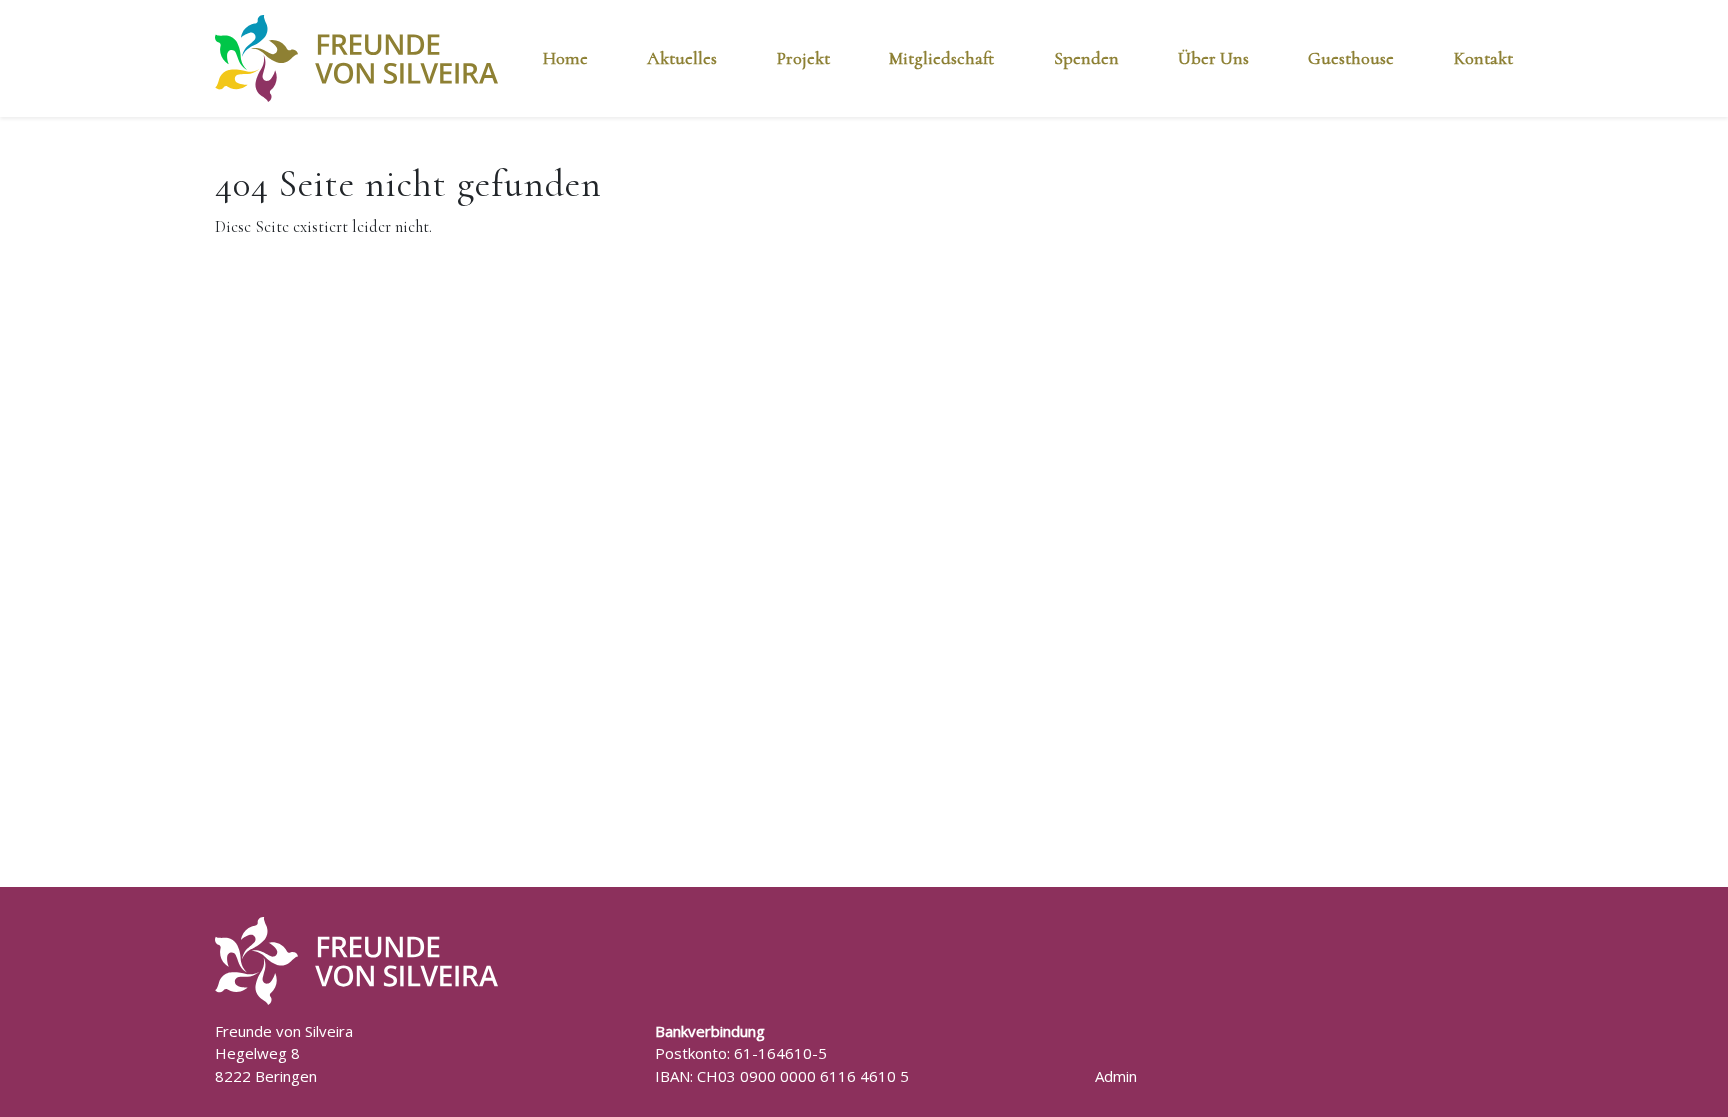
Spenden (1086, 58)
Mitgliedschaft (941, 58)
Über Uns (1213, 58)
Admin (1116, 1076)
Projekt (803, 58)
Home (565, 58)
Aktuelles (682, 58)
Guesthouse (1351, 58)
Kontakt (1483, 58)
